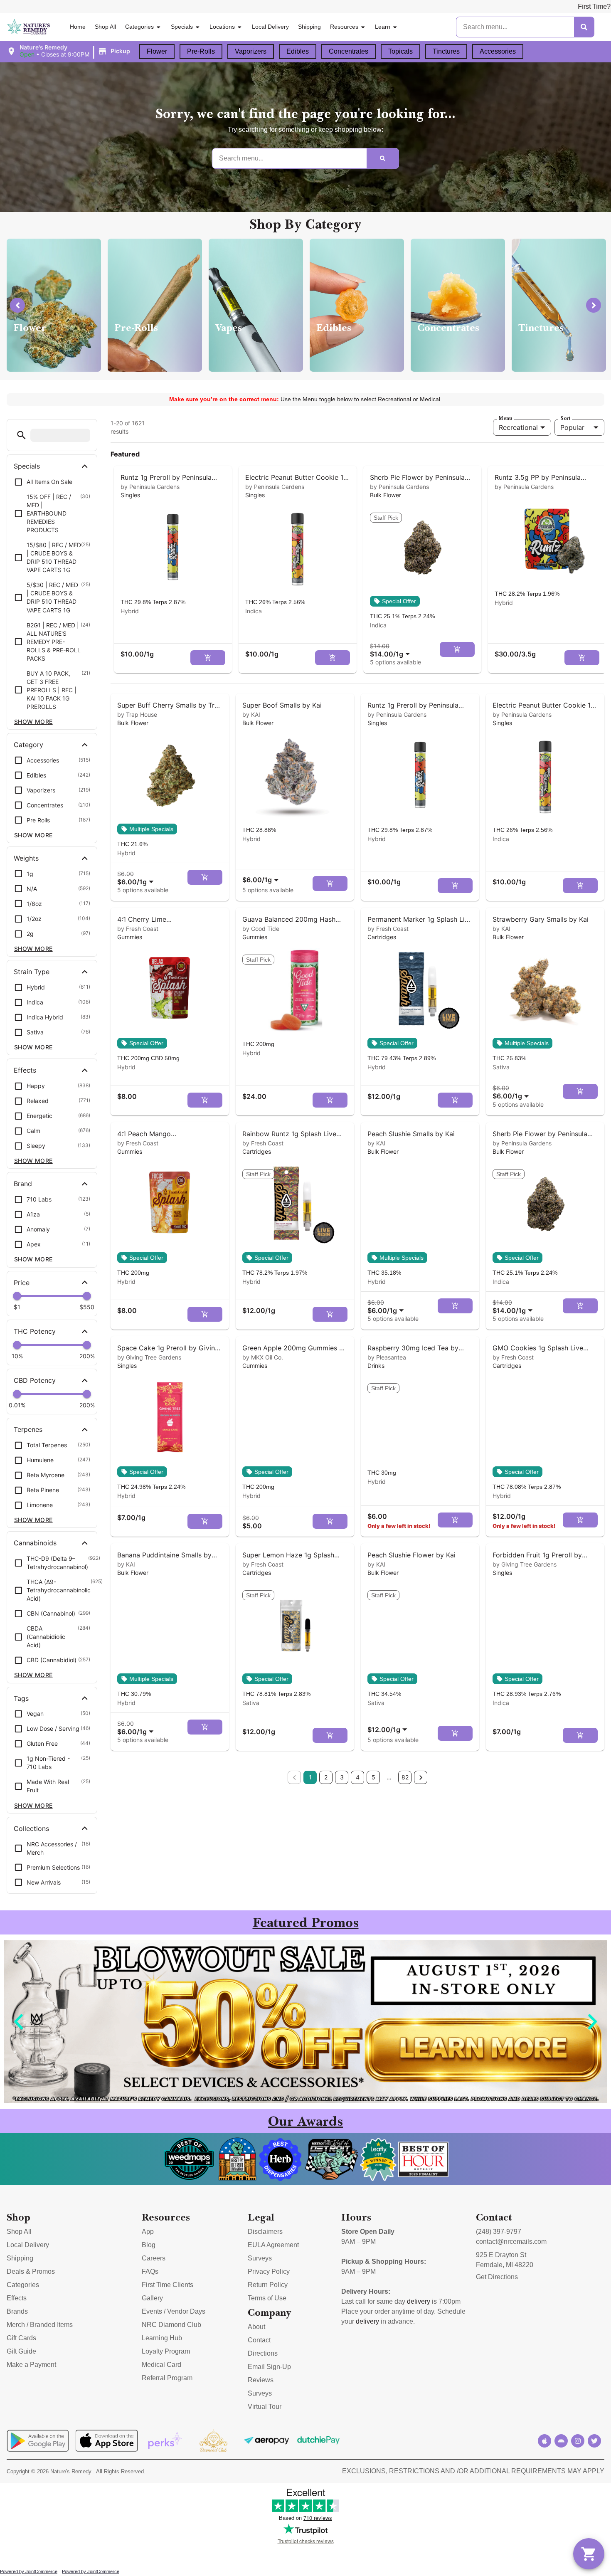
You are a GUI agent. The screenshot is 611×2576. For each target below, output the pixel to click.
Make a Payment (31, 2365)
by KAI (251, 714)
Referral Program (167, 2378)
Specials (182, 27)
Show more (33, 722)
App (148, 2232)
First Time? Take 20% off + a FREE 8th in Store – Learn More (457, 6)
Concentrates (349, 51)
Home (78, 27)
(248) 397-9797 (499, 2232)
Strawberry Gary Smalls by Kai (541, 919)
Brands (17, 2311)
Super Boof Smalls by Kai (282, 705)
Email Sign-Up (269, 2367)
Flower (157, 51)
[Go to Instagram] (578, 2441)
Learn (383, 27)
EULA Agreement (273, 2245)
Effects (17, 2298)
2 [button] (326, 1777)
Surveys (260, 2258)
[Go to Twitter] (594, 2441)
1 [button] (310, 1777)
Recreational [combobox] (518, 427)
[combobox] (392, 650)
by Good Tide (261, 929)
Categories (139, 27)
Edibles (298, 51)
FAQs (150, 2271)
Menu (505, 418)
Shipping (309, 27)
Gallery (152, 2298)
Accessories (498, 51)
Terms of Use (267, 2298)
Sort (565, 418)
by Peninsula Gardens (150, 487)
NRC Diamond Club (171, 2325)
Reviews (261, 2380)
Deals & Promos (31, 2271)
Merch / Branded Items (40, 2325)
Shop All (105, 27)
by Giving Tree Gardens (149, 1357)
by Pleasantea (387, 1357)
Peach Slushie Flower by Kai (411, 1555)
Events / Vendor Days (174, 2311)
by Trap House (137, 714)
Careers (154, 2258)
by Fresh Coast (138, 929)
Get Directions (497, 2277)
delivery (419, 2301)
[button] (70, 51)
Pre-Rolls (201, 51)
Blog (149, 2245)
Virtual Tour (265, 2407)
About (256, 2327)
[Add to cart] (208, 658)
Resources (344, 27)
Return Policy (268, 2285)
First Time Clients (168, 2285)
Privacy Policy (269, 2271)
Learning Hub (162, 2338)
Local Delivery (270, 27)
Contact (259, 2340)
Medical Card (161, 2365)
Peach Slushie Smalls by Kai (411, 1134)
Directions (263, 2353)
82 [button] (405, 1777)
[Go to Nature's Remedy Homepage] (29, 27)
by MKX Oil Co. (263, 1357)
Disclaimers (265, 2232)
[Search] (584, 27)
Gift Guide (21, 2351)
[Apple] (544, 2441)
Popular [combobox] (572, 427)
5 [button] (373, 1777)
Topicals (400, 51)
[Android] (561, 2441)
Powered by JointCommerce (29, 2571)
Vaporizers (251, 51)
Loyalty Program (166, 2351)
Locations (222, 27)
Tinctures (446, 51)
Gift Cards (21, 2338)
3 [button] (342, 1777)
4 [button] (358, 1777)
